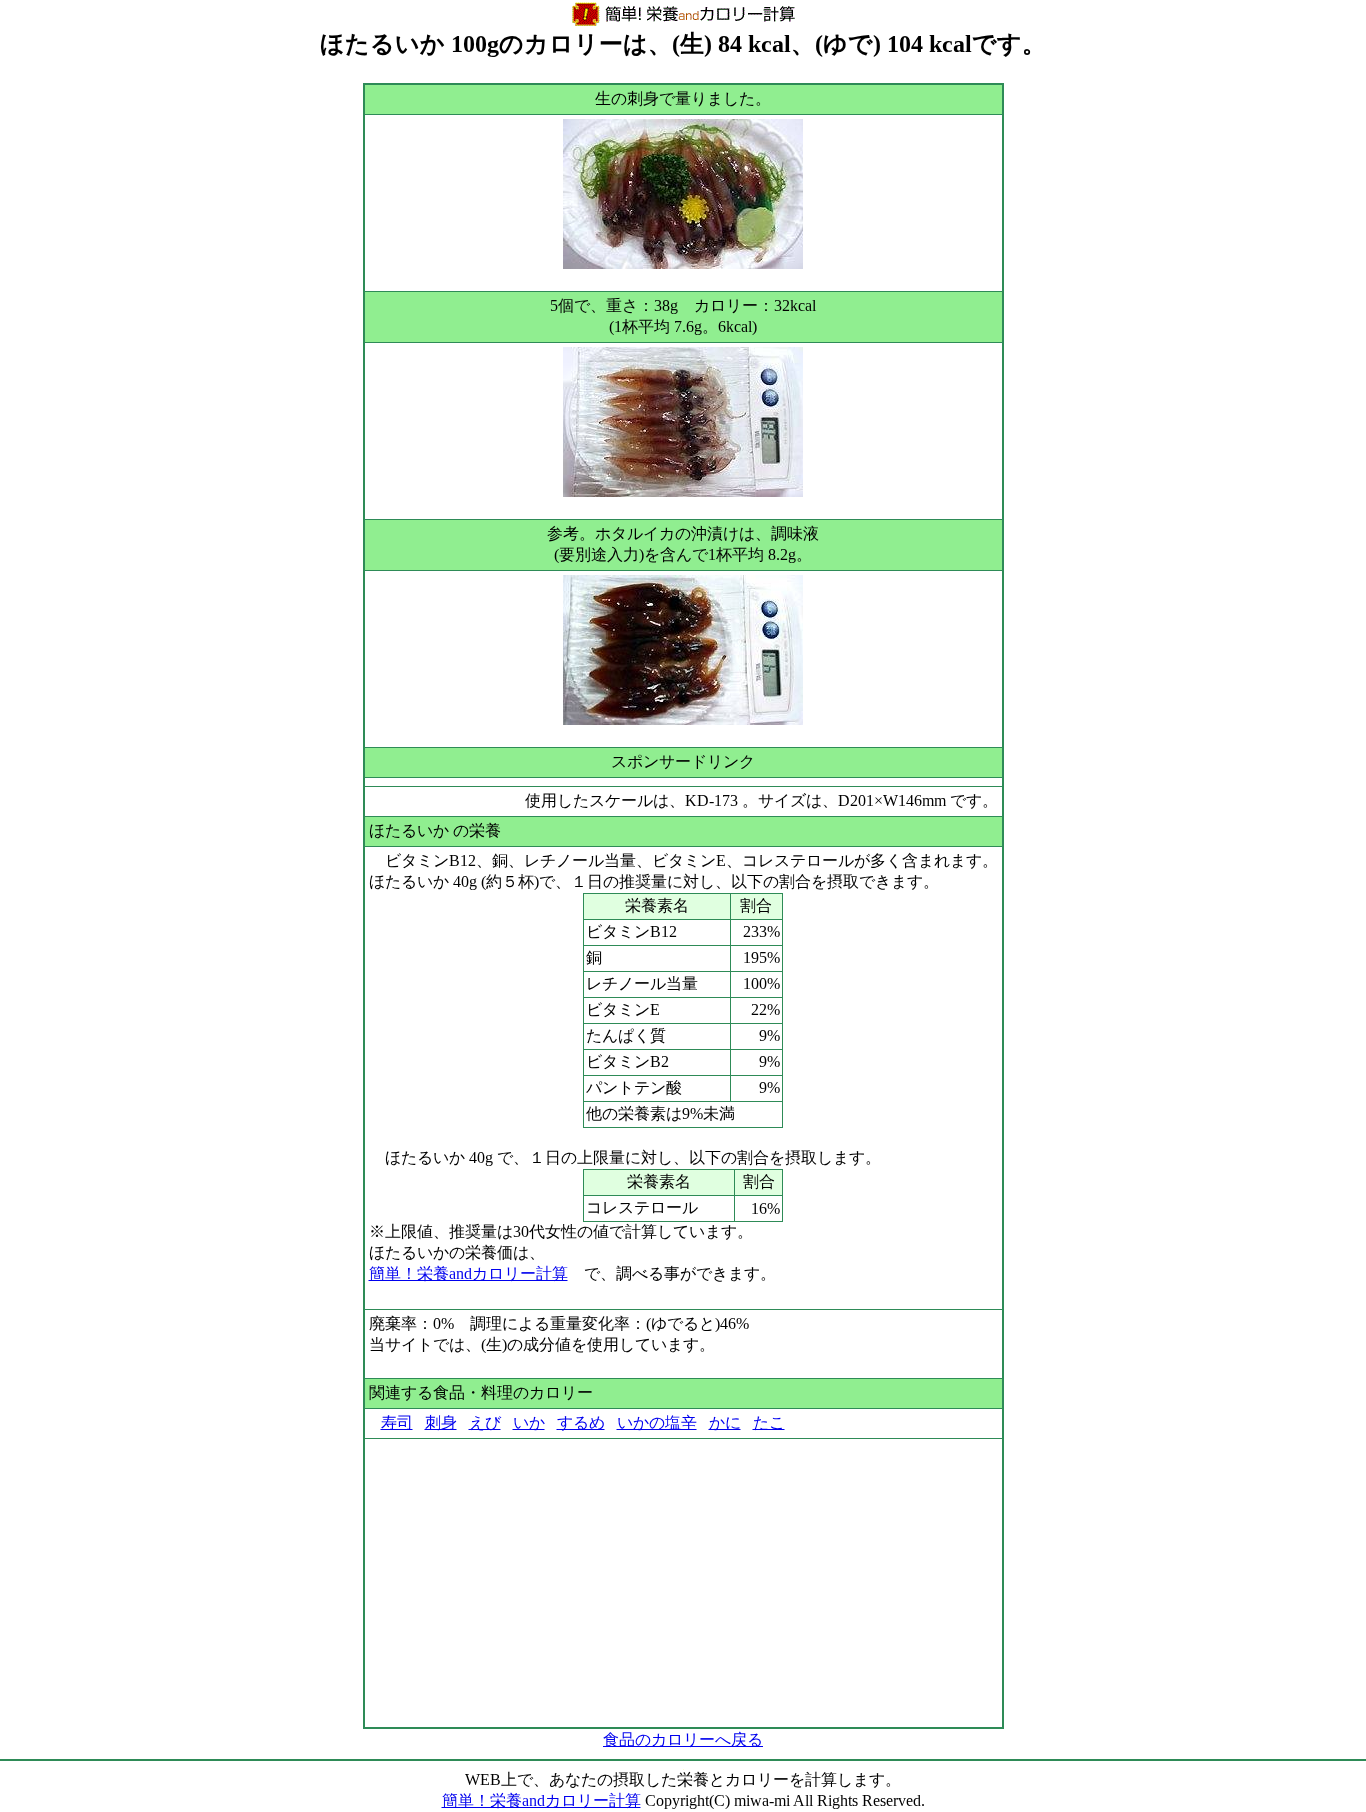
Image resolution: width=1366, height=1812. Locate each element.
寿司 (397, 1422)
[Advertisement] (683, 1583)
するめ (581, 1422)
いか (529, 1422)
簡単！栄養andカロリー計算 (468, 1273)
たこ (769, 1422)
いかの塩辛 (657, 1422)
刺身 (441, 1422)
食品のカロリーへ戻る (683, 1739)
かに (725, 1422)
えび (485, 1422)
